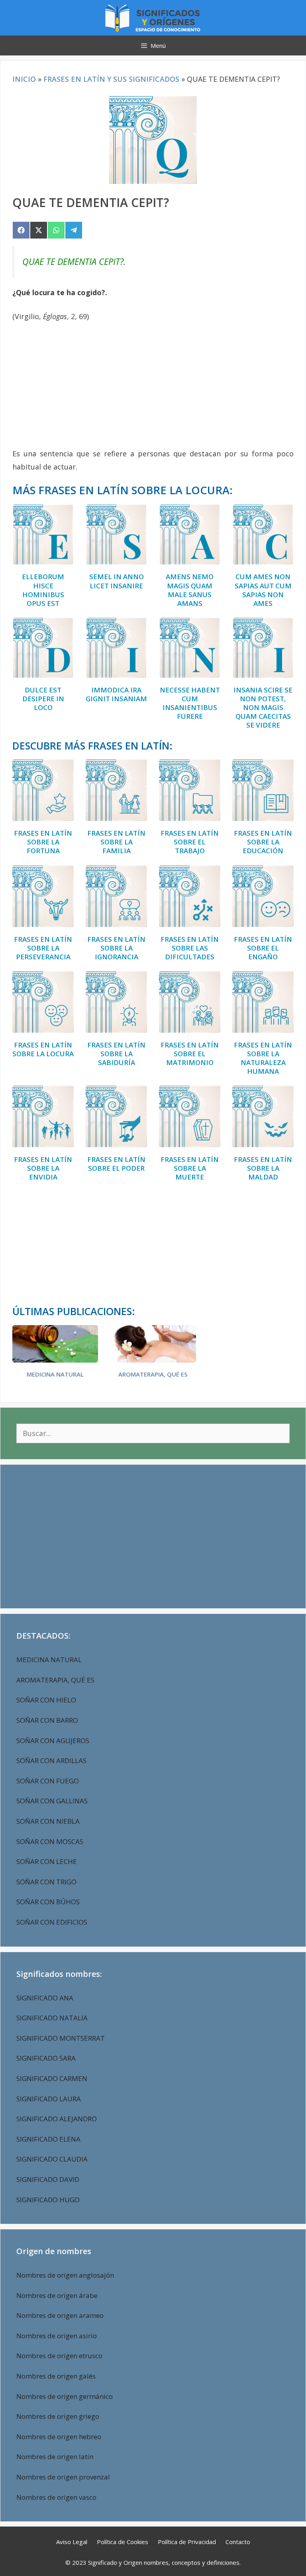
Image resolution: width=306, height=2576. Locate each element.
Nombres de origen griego (58, 2416)
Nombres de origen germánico (65, 2396)
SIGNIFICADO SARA (46, 2058)
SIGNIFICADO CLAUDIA (52, 2159)
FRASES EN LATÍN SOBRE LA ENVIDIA (43, 1168)
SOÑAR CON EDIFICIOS (52, 1922)
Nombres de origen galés (56, 2376)
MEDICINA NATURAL (55, 1374)
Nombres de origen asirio (57, 2336)
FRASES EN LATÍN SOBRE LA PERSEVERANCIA (43, 948)
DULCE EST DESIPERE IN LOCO (43, 699)
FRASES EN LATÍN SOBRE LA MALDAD (263, 1168)
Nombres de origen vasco (56, 2497)
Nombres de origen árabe (57, 2295)
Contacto (238, 2542)
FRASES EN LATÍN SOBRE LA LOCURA (43, 1049)
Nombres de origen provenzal (63, 2477)
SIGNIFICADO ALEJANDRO (57, 2119)
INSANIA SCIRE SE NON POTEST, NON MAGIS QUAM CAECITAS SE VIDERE (263, 708)
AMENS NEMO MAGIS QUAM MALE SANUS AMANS (190, 590)
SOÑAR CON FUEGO (48, 1781)
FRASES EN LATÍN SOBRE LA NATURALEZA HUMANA (263, 1058)
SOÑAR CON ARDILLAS (51, 1760)
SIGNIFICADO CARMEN (52, 2078)
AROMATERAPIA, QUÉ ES (153, 1374)
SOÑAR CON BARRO (47, 1720)
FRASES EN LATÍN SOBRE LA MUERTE (190, 1168)
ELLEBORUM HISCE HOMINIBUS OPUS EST (43, 590)
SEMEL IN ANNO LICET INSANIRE (117, 581)
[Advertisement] (153, 389)
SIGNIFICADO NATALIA (52, 2018)
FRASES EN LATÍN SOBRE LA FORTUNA (43, 842)
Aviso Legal (72, 2542)
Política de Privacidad (187, 2542)
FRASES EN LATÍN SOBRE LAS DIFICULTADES (190, 948)
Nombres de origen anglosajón (65, 2275)
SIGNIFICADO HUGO (48, 2200)
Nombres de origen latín (55, 2457)
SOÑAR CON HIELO (46, 1700)
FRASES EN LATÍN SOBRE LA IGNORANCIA (116, 948)
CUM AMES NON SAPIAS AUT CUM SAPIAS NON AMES (263, 590)
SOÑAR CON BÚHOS (48, 1902)
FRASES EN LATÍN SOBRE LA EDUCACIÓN (263, 842)
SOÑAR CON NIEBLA (48, 1821)
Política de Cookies (123, 2542)
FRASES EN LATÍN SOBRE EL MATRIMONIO (190, 1054)
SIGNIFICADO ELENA (48, 2139)
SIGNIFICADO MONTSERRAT (61, 2038)
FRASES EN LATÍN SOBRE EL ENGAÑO (263, 948)
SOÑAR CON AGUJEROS (53, 1741)
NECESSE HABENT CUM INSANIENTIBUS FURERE (190, 703)
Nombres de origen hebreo (59, 2437)
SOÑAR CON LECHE (47, 1861)
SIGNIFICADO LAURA (49, 2099)
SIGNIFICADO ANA (45, 1998)
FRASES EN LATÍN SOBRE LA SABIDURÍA (116, 1054)
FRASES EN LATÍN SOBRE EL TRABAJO (190, 842)
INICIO (24, 79)
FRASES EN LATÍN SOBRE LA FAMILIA (116, 842)
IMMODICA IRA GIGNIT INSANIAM (116, 694)
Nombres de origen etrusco (59, 2356)
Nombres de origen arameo (60, 2315)
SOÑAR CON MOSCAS (50, 1841)
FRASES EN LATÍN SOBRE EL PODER (116, 1164)
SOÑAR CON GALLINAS (52, 1801)
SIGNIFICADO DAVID (48, 2179)
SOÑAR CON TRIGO (46, 1882)
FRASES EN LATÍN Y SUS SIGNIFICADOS (111, 79)
